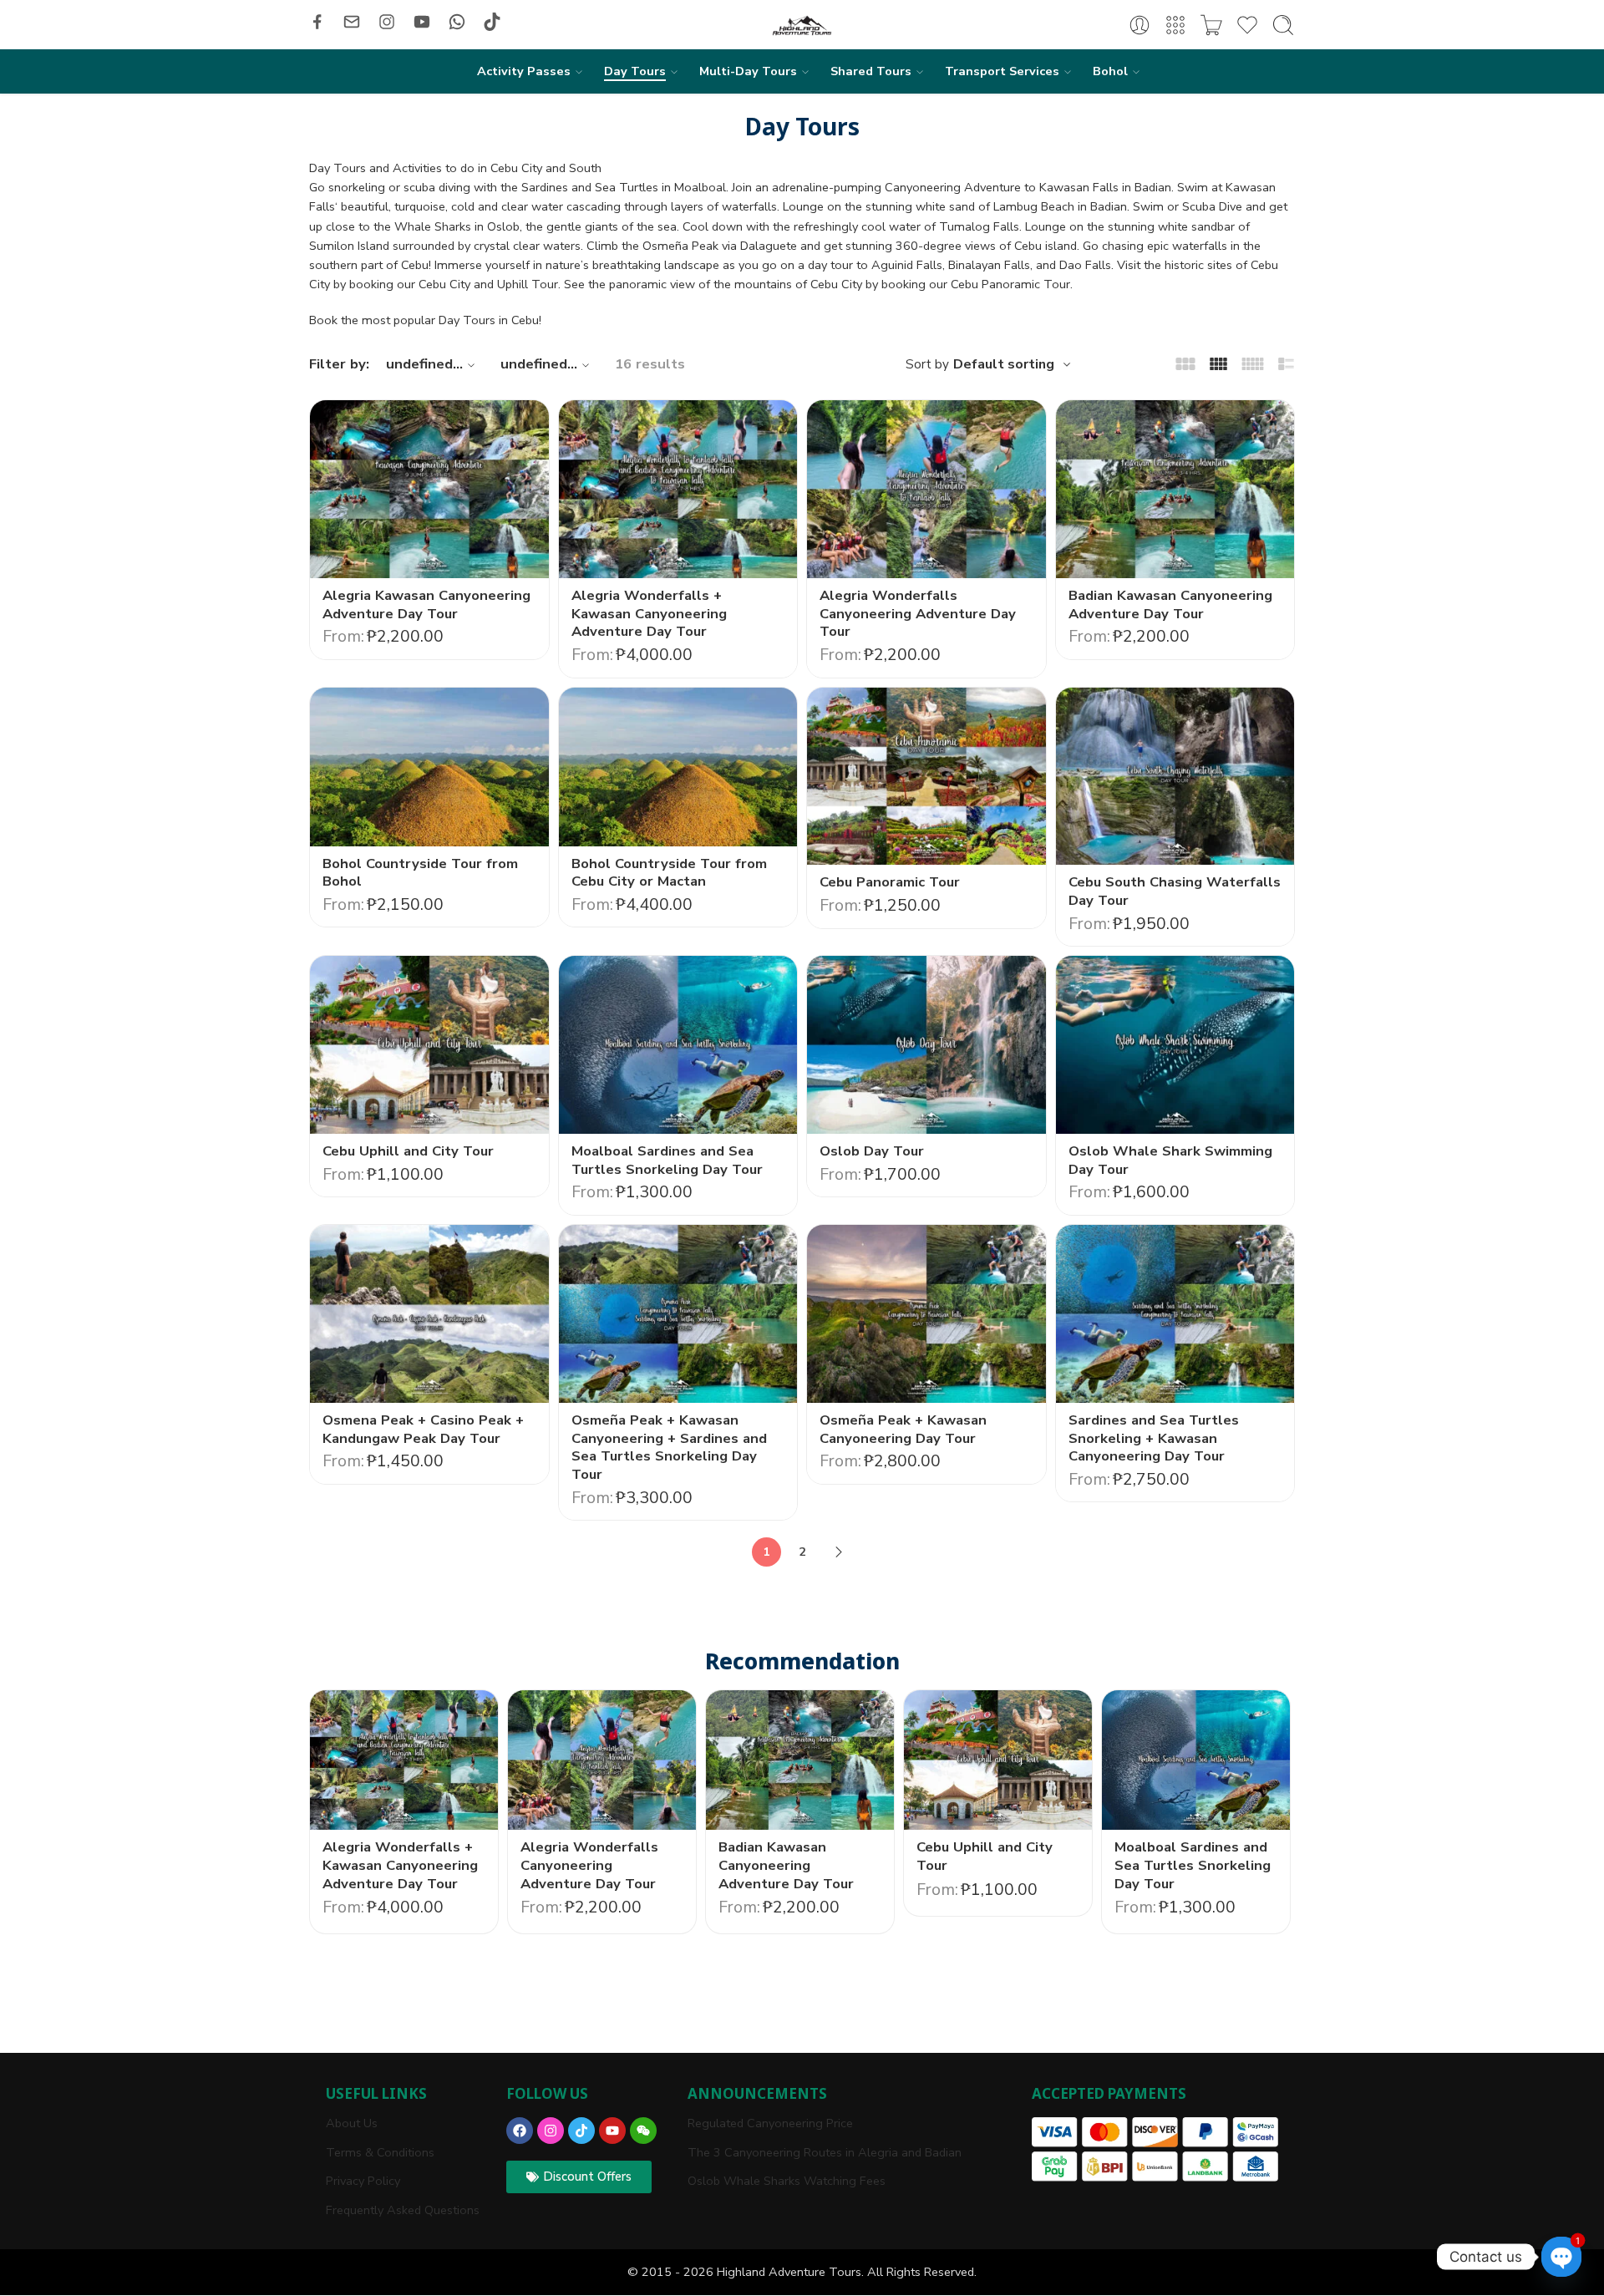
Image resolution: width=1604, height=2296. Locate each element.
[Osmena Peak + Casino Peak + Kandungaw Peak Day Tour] (429, 1314)
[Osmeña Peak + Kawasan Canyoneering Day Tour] (926, 1314)
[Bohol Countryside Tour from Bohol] (429, 767)
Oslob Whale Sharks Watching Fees (787, 2181)
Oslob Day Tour (872, 1151)
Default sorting (1004, 364)
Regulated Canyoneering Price (770, 2123)
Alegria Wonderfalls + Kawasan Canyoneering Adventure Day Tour (649, 613)
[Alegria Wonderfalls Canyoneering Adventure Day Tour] (926, 489)
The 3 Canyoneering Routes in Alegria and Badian (825, 2152)
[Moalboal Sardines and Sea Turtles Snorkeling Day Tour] (678, 1045)
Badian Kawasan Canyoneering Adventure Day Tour (1170, 604)
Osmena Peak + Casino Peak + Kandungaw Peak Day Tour (423, 1429)
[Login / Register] (1140, 25)
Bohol (1110, 71)
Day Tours (635, 71)
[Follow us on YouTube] (422, 22)
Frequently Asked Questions (403, 2210)
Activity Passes (524, 71)
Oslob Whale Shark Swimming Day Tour (1170, 1160)
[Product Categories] (1175, 25)
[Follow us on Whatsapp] (457, 22)
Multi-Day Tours (748, 71)
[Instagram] (551, 2131)
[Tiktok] (581, 2131)
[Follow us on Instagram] (387, 22)
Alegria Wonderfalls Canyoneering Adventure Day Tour (918, 613)
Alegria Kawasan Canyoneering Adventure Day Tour (426, 604)
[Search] (1283, 25)
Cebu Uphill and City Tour (408, 1151)
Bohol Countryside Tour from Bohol (420, 873)
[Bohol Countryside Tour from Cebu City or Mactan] (678, 767)
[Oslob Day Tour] (926, 1045)
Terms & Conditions (380, 2152)
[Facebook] (520, 2131)
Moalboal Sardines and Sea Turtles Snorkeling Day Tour (667, 1160)
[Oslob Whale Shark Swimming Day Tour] (1175, 1045)
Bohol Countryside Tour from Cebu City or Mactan (669, 873)
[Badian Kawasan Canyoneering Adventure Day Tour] (1175, 489)
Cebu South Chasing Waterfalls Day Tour (1175, 891)
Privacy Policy (363, 2181)
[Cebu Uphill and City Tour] (429, 1045)
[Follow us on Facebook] (317, 22)
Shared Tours (871, 71)
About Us (352, 2123)
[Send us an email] (352, 22)
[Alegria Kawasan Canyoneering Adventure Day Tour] (429, 489)
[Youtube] (612, 2131)
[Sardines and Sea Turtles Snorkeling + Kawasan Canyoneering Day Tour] (1175, 1314)
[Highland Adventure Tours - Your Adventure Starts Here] (802, 25)
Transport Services (1002, 71)
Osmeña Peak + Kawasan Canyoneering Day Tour (903, 1429)
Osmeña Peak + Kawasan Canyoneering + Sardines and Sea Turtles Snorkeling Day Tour (669, 1447)
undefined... (424, 364)
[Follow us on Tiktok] (492, 22)
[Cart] (1211, 25)
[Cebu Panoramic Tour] (926, 777)
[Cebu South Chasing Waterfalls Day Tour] (1175, 777)
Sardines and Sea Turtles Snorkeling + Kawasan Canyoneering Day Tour (1154, 1438)
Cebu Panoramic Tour (890, 882)
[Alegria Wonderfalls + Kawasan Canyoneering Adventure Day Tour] (678, 489)
